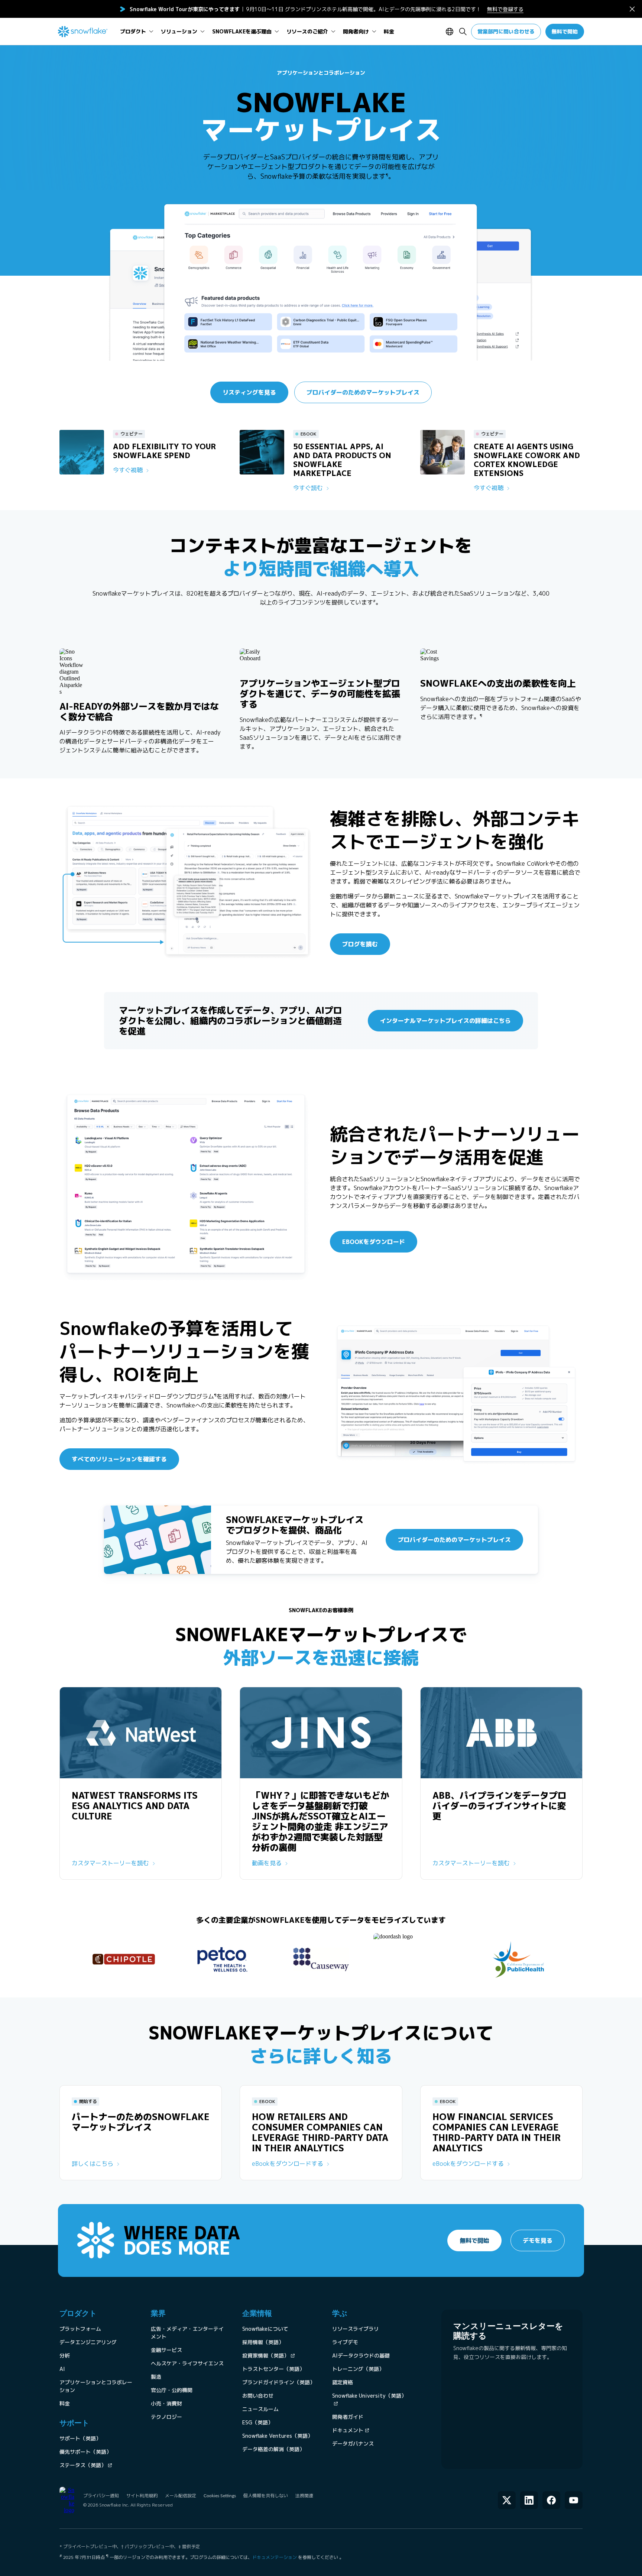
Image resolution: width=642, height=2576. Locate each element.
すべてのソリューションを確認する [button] (119, 1459)
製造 (156, 2377)
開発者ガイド (348, 2417)
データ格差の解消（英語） (273, 2449)
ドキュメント (348, 2430)
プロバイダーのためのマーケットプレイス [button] (363, 392)
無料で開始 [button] (565, 31)
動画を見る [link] (267, 1863)
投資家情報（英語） (266, 2355)
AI (62, 2369)
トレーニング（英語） (358, 2369)
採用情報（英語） (263, 2342)
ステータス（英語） (83, 2465)
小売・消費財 (166, 2403)
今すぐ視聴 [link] (128, 470)
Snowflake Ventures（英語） (278, 2436)
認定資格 (343, 2382)
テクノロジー (166, 2417)
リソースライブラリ (356, 2329)
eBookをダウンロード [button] (374, 1242)
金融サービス (166, 2350)
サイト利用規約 (142, 2496)
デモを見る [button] (538, 2240)
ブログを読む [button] (360, 944)
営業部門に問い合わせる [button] (506, 31)
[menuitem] (137, 32)
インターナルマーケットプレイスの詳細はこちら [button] (445, 1021)
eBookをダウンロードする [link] (288, 2164)
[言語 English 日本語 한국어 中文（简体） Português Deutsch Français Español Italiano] (451, 32)
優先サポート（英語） (85, 2452)
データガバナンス (353, 2444)
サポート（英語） (80, 2438)
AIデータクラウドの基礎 (361, 2355)
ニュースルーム (260, 2409)
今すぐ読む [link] (308, 488)
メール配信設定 (181, 2496)
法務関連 (304, 2496)
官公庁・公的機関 (172, 2390)
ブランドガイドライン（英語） (279, 2382)
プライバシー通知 (101, 2496)
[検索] (463, 32)
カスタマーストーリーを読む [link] (110, 1863)
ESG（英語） (258, 2422)
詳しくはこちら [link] (93, 2164)
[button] (632, 9)
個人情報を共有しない (266, 2496)
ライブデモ (345, 2342)
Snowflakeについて (265, 2329)
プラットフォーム (80, 2329)
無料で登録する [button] (505, 9)
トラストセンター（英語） (273, 2369)
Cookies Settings (220, 2496)
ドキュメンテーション (275, 2557)
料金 (65, 2403)
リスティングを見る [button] (249, 392)
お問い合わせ (258, 2396)
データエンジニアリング (88, 2342)
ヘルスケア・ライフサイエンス (187, 2363)
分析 (65, 2355)
